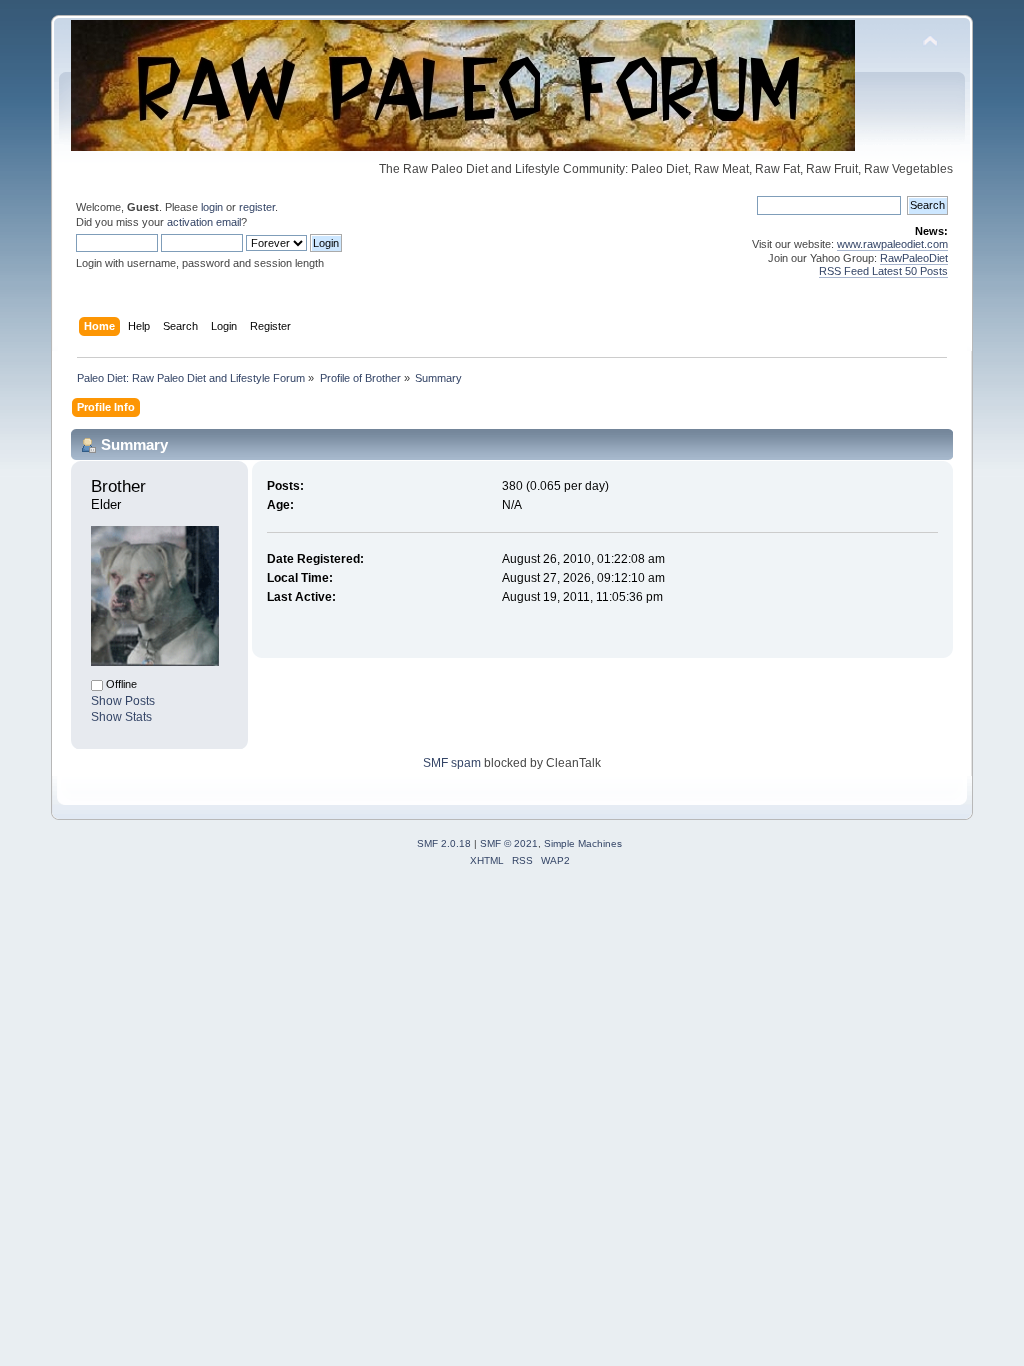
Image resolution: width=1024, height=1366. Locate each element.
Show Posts (123, 701)
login (212, 207)
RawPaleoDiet (914, 258)
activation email (204, 222)
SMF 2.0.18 (444, 843)
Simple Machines (583, 843)
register (257, 207)
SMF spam (452, 763)
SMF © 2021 (509, 843)
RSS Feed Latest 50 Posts (883, 271)
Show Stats (121, 717)
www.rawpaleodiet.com (892, 244)
